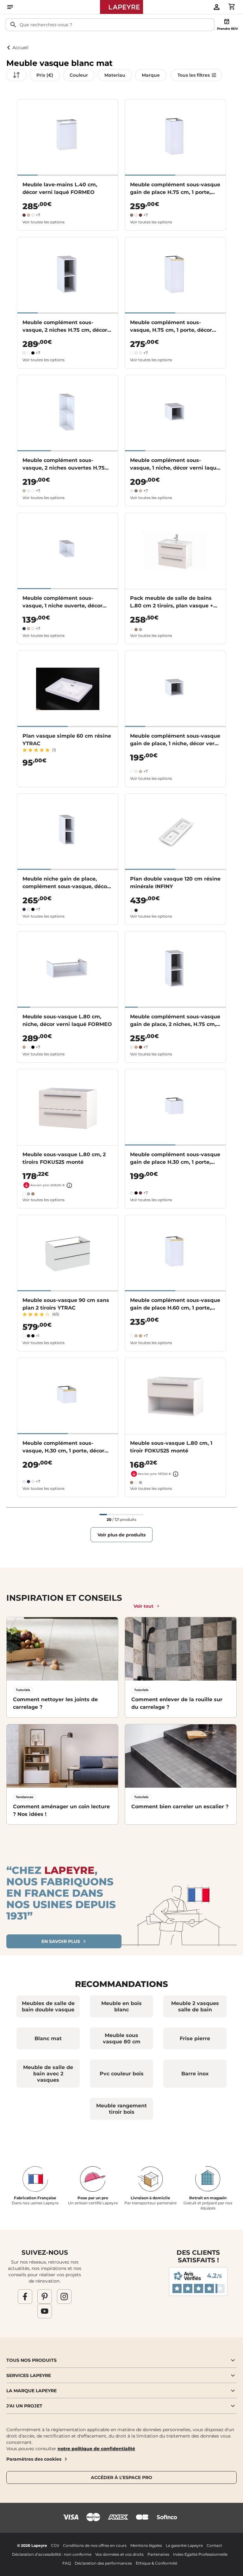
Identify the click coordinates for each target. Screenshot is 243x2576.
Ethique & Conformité (156, 2563)
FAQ (67, 2563)
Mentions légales (146, 2545)
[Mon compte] (216, 7)
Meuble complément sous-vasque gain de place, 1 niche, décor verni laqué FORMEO (175, 743)
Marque (151, 75)
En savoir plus (61, 1941)
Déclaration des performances (103, 2563)
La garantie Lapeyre (184, 2545)
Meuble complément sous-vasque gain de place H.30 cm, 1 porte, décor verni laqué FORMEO (175, 1162)
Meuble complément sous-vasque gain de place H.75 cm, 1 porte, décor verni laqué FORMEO (175, 192)
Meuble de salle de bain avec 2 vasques (48, 2074)
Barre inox (195, 2074)
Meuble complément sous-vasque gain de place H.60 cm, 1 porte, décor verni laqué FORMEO (175, 1308)
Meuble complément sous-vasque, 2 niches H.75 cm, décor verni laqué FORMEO (65, 330)
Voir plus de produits (121, 1535)
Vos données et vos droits (119, 2554)
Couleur (79, 75)
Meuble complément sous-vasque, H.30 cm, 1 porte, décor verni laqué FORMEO (63, 1451)
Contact (214, 2545)
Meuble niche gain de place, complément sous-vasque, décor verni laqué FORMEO (66, 886)
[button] (121, 2360)
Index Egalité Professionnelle (200, 2554)
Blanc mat (48, 2038)
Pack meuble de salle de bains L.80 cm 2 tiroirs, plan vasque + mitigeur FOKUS (172, 606)
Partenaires (158, 2554)
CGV (55, 2545)
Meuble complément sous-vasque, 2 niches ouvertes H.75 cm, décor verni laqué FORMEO (64, 468)
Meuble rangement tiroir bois (121, 2109)
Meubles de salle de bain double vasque (48, 2006)
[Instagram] (64, 2296)
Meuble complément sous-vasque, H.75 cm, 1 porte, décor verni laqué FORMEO (171, 330)
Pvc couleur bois (122, 2074)
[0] (232, 7)
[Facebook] (25, 2296)
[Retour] (9, 48)
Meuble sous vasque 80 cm (122, 2038)
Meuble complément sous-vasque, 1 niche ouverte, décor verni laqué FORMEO (62, 606)
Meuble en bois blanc (121, 2006)
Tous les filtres (194, 75)
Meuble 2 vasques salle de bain (195, 2006)
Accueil (20, 48)
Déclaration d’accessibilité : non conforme (52, 2554)
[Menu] (10, 7)
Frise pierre (195, 2038)
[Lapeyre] (122, 7)
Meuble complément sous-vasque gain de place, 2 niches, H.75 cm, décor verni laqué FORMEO (175, 1024)
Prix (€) (45, 75)
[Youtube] (45, 2311)
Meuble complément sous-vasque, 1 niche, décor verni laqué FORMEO (175, 468)
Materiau (115, 75)
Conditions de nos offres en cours (95, 2545)
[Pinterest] (45, 2296)
